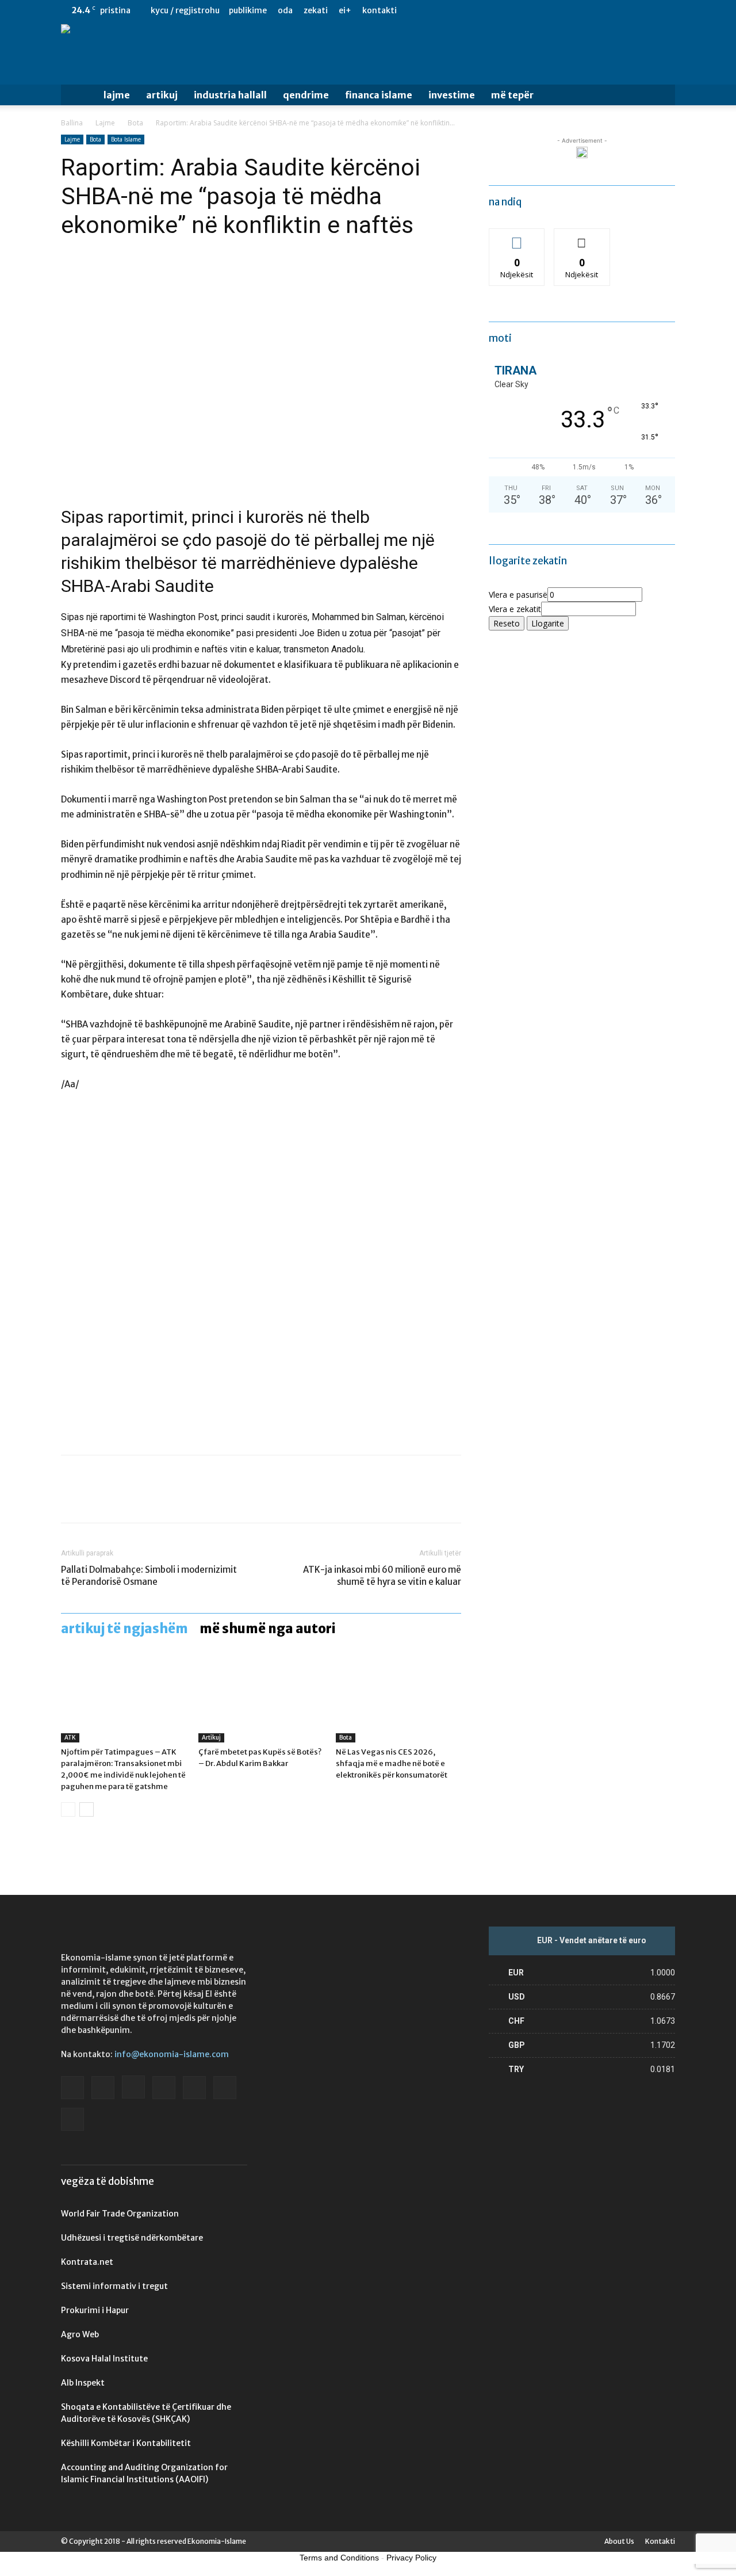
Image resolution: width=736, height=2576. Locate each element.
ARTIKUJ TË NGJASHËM (124, 1629)
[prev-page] (68, 1809)
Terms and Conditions (339, 2558)
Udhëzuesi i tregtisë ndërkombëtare (132, 2238)
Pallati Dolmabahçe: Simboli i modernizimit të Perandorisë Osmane (149, 1576)
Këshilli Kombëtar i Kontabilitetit (126, 2443)
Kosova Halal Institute (104, 2359)
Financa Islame (379, 95)
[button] (661, 96)
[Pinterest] (125, 1499)
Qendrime (306, 95)
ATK (70, 1738)
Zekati (316, 10)
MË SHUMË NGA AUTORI (268, 1629)
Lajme (117, 95)
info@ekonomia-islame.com (172, 2054)
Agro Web (80, 2334)
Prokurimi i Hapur (95, 2310)
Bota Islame (126, 139)
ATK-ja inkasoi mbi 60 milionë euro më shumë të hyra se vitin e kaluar (382, 1576)
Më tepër (512, 95)
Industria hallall (230, 95)
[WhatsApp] (152, 1499)
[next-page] (87, 1809)
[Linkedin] (609, 10)
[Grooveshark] (572, 10)
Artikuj (162, 95)
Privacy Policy (411, 2558)
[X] (647, 10)
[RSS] (628, 10)
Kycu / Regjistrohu (185, 10)
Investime (452, 95)
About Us (619, 2541)
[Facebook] (553, 10)
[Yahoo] (666, 10)
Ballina (72, 123)
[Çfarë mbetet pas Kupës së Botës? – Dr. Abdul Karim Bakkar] (261, 1699)
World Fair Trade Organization (120, 2214)
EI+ (345, 10)
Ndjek (517, 237)
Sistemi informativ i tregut (114, 2286)
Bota (135, 123)
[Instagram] (591, 10)
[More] (179, 1499)
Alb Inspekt (83, 2383)
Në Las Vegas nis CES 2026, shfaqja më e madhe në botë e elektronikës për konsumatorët (392, 1763)
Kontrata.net (87, 2262)
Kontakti (379, 10)
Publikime (248, 10)
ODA (285, 10)
